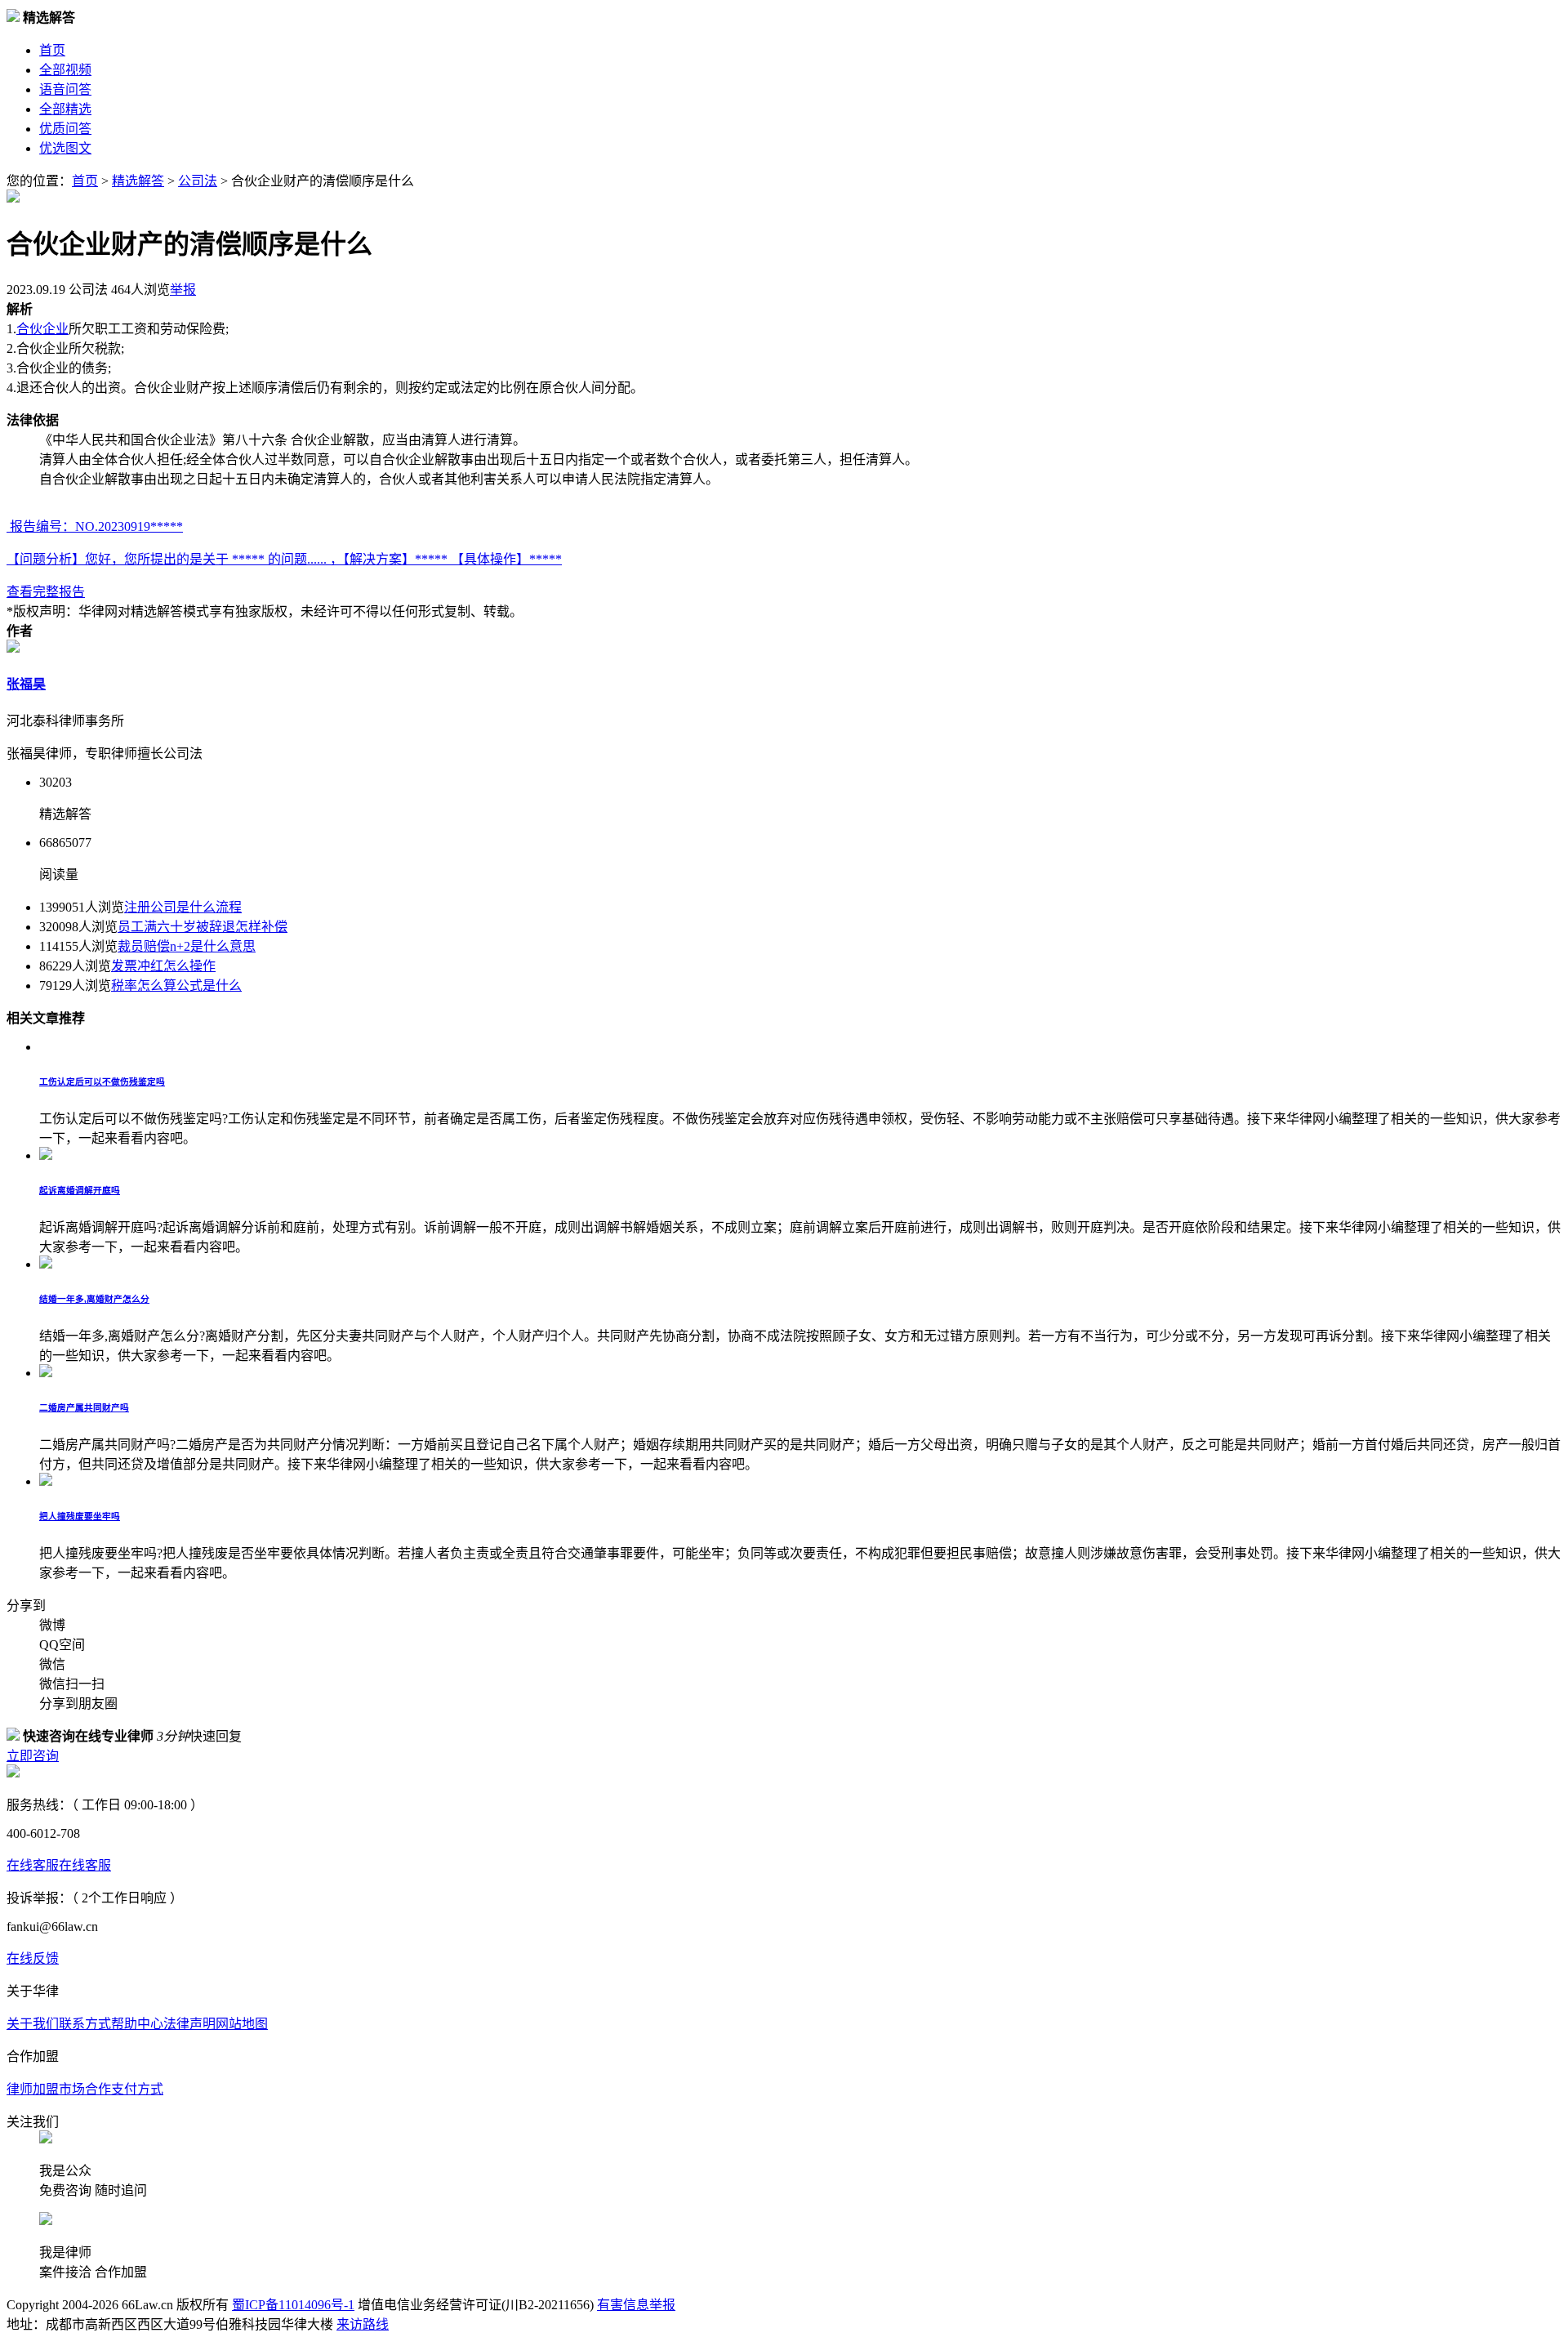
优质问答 (65, 129)
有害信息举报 (636, 2305)
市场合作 (85, 2089)
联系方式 (85, 2024)
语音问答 (65, 89)
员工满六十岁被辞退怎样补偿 (203, 927)
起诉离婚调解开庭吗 (80, 1190)
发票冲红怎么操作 (163, 966)
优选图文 (65, 148)
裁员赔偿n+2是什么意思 (187, 946)
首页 (52, 50)
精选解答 (138, 181)
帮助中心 (137, 2024)
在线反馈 (33, 1958)
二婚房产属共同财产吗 (84, 1407)
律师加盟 (33, 2089)
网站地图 (242, 2024)
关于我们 (33, 2024)
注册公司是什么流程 (183, 907)
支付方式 (137, 2089)
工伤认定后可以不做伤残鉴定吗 (102, 1082)
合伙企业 (42, 329)
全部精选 (65, 109)
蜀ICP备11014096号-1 (293, 2305)
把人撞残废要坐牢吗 (80, 1516)
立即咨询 (33, 1756)
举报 (183, 290)
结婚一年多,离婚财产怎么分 (94, 1299)
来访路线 (363, 2324)
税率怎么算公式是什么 (176, 986)
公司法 (198, 181)
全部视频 (65, 70)
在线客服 (33, 1865)
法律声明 (189, 2024)
